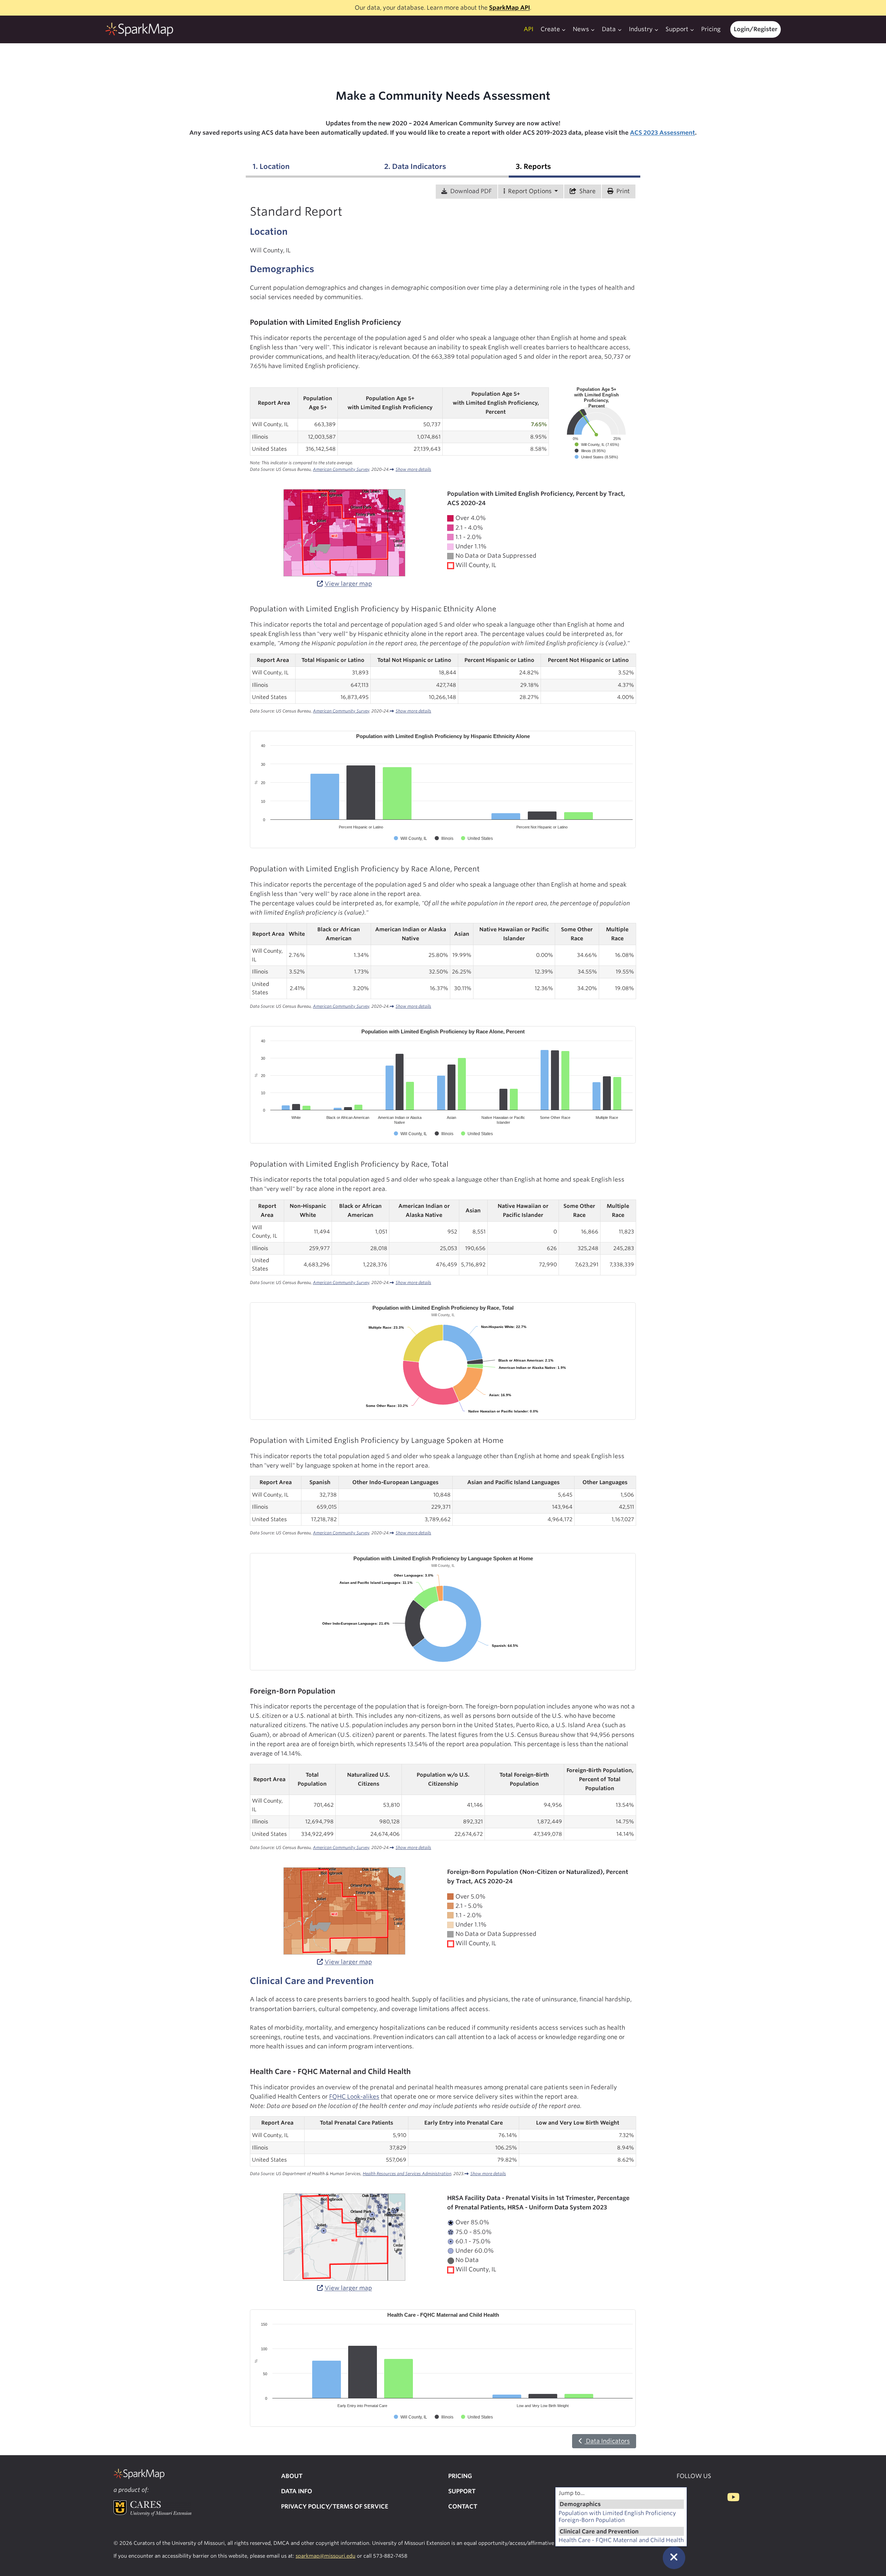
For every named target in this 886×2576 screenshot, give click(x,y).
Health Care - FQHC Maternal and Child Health (621, 2540)
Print (622, 191)
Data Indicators (607, 2441)
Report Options (530, 191)
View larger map (348, 584)
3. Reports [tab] (533, 166)
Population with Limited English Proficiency (617, 2513)
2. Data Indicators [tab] (415, 166)
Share (587, 191)
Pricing (711, 29)
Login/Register (756, 29)
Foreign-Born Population (592, 2520)
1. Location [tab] (271, 166)
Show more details (413, 469)
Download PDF (470, 191)
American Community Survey (341, 469)
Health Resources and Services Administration (407, 2174)
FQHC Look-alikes (354, 2097)
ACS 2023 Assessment (662, 133)
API (528, 29)
